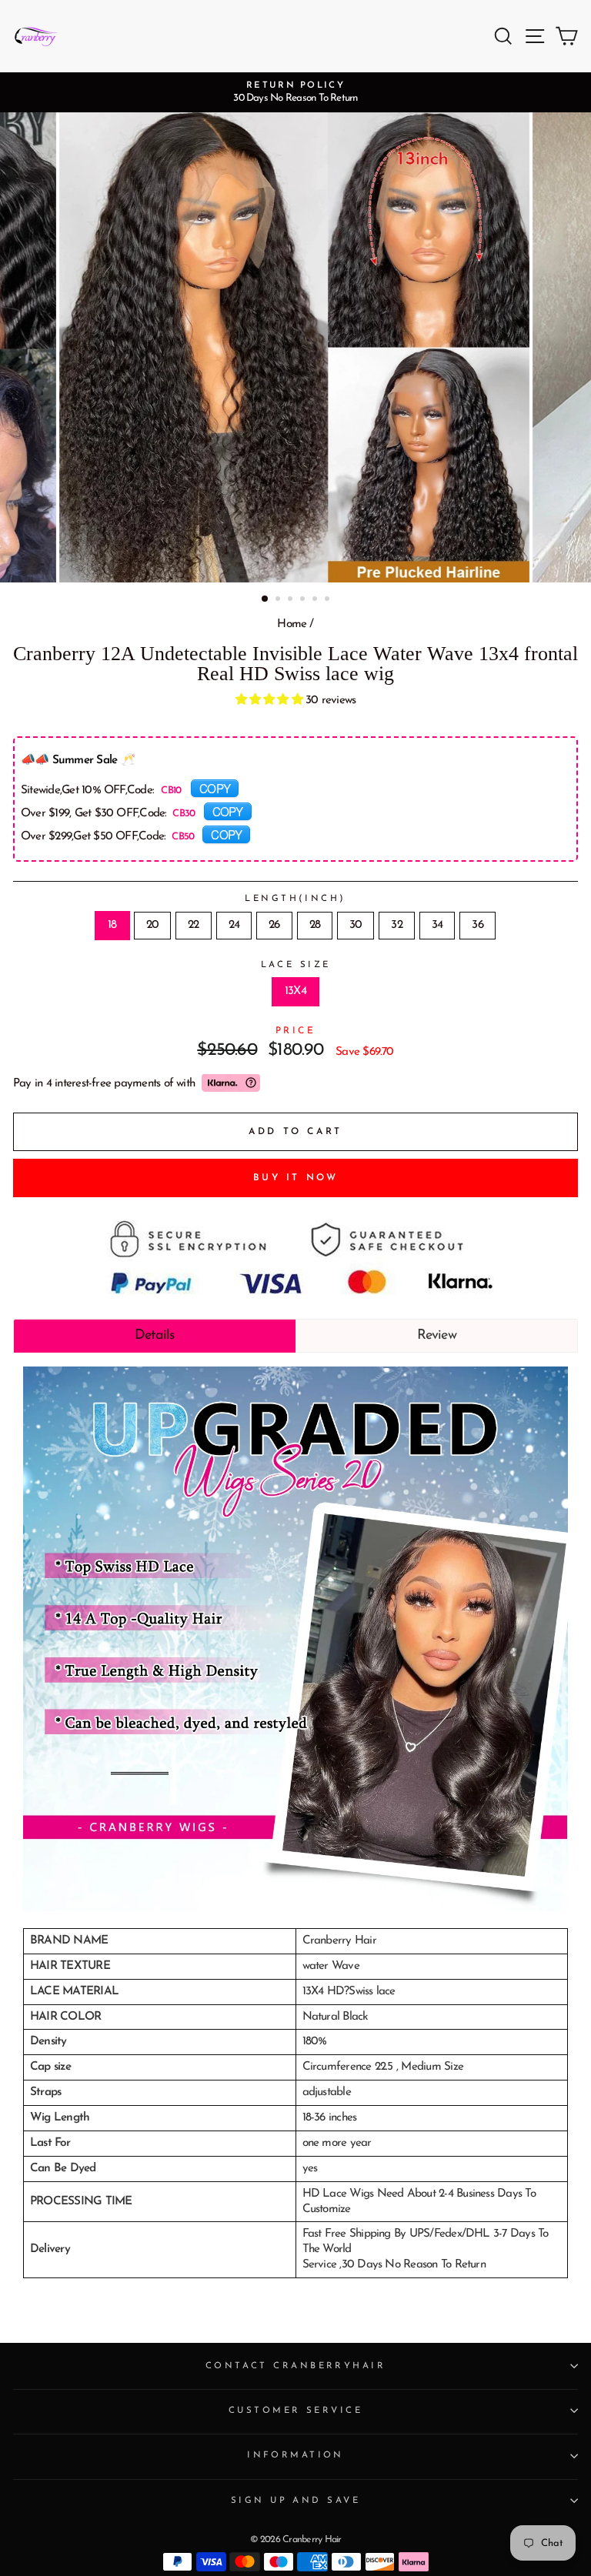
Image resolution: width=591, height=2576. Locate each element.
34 (437, 925)
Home (292, 624)
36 (477, 925)
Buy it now (296, 1178)
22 (193, 925)
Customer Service (295, 2411)
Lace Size (296, 965)
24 (234, 925)
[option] (295, 92)
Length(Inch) (295, 899)
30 (356, 925)
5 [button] (316, 600)
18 (112, 925)
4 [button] (304, 600)
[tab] (155, 1336)
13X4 (295, 991)
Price (296, 1031)
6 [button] (329, 600)
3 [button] (292, 600)
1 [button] (265, 599)
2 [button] (279, 600)
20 (152, 925)
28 (315, 925)
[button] (271, 701)
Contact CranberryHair (295, 2366)
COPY (215, 788)
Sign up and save (295, 2501)
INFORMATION (295, 2455)
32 (396, 925)
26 (274, 925)
